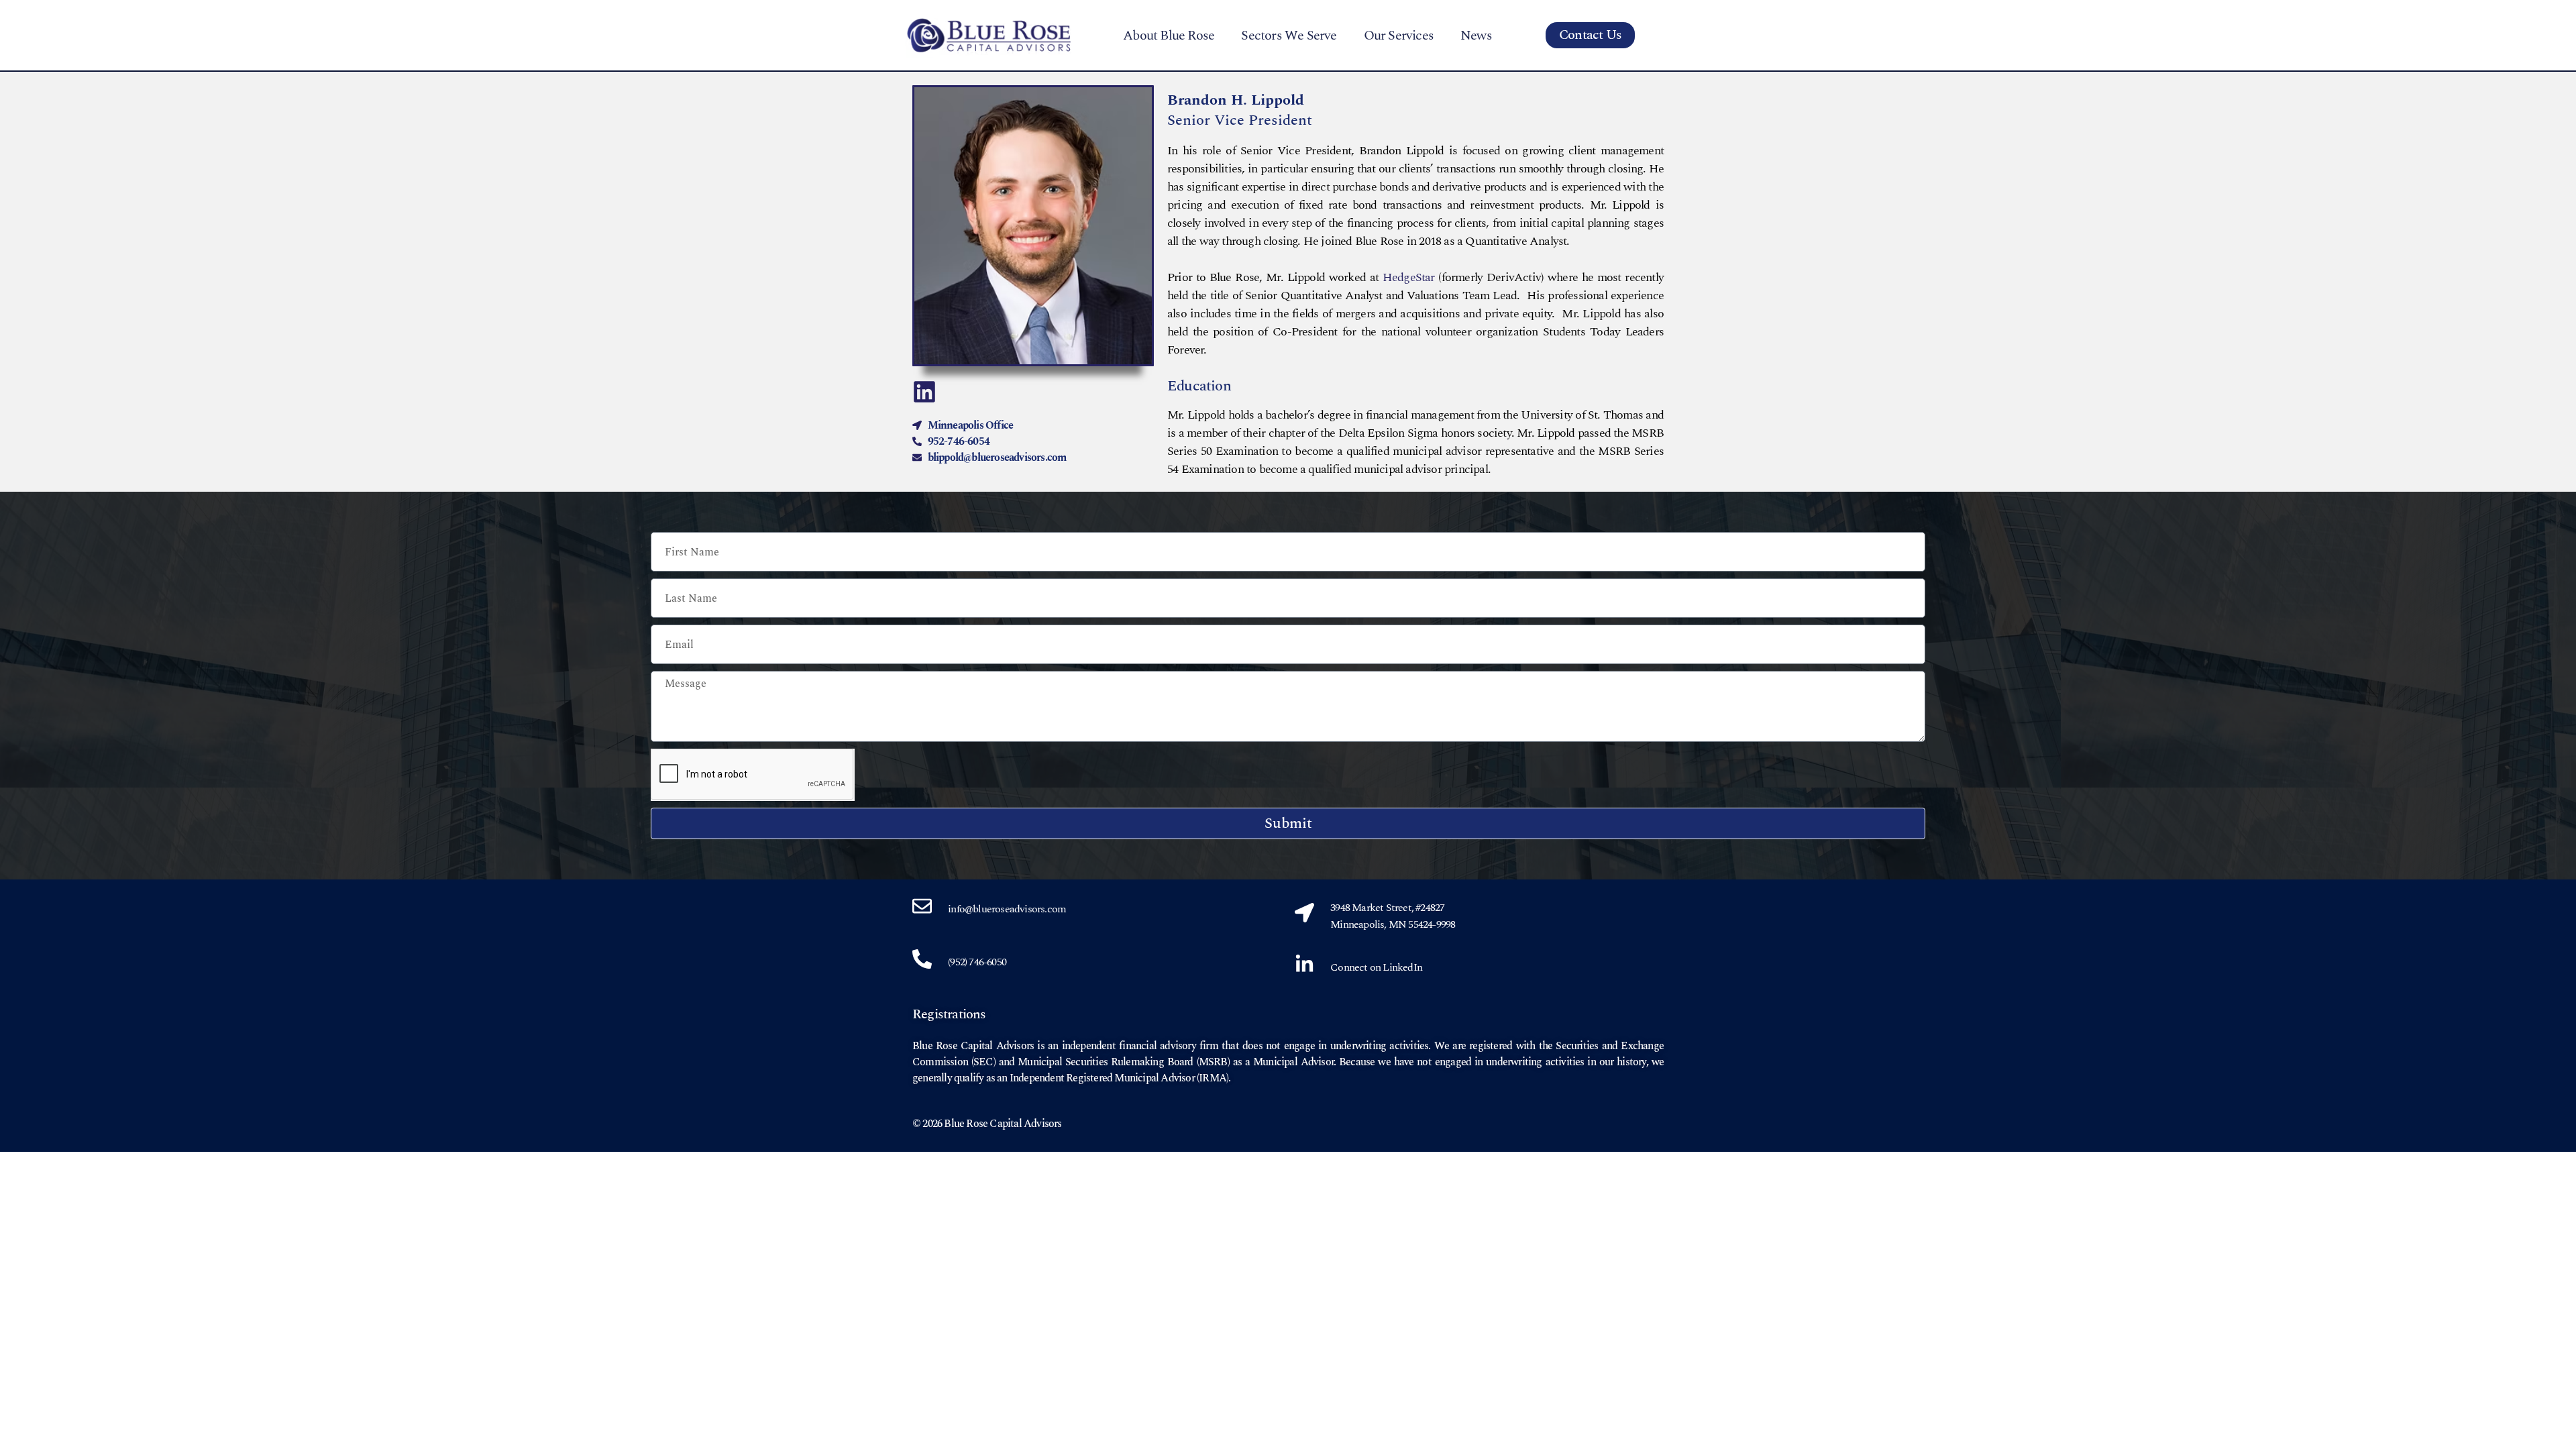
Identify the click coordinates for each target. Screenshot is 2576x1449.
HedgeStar (1409, 277)
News (1476, 36)
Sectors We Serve (1289, 36)
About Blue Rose (1169, 36)
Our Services (1399, 36)
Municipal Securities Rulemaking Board (1105, 1062)
